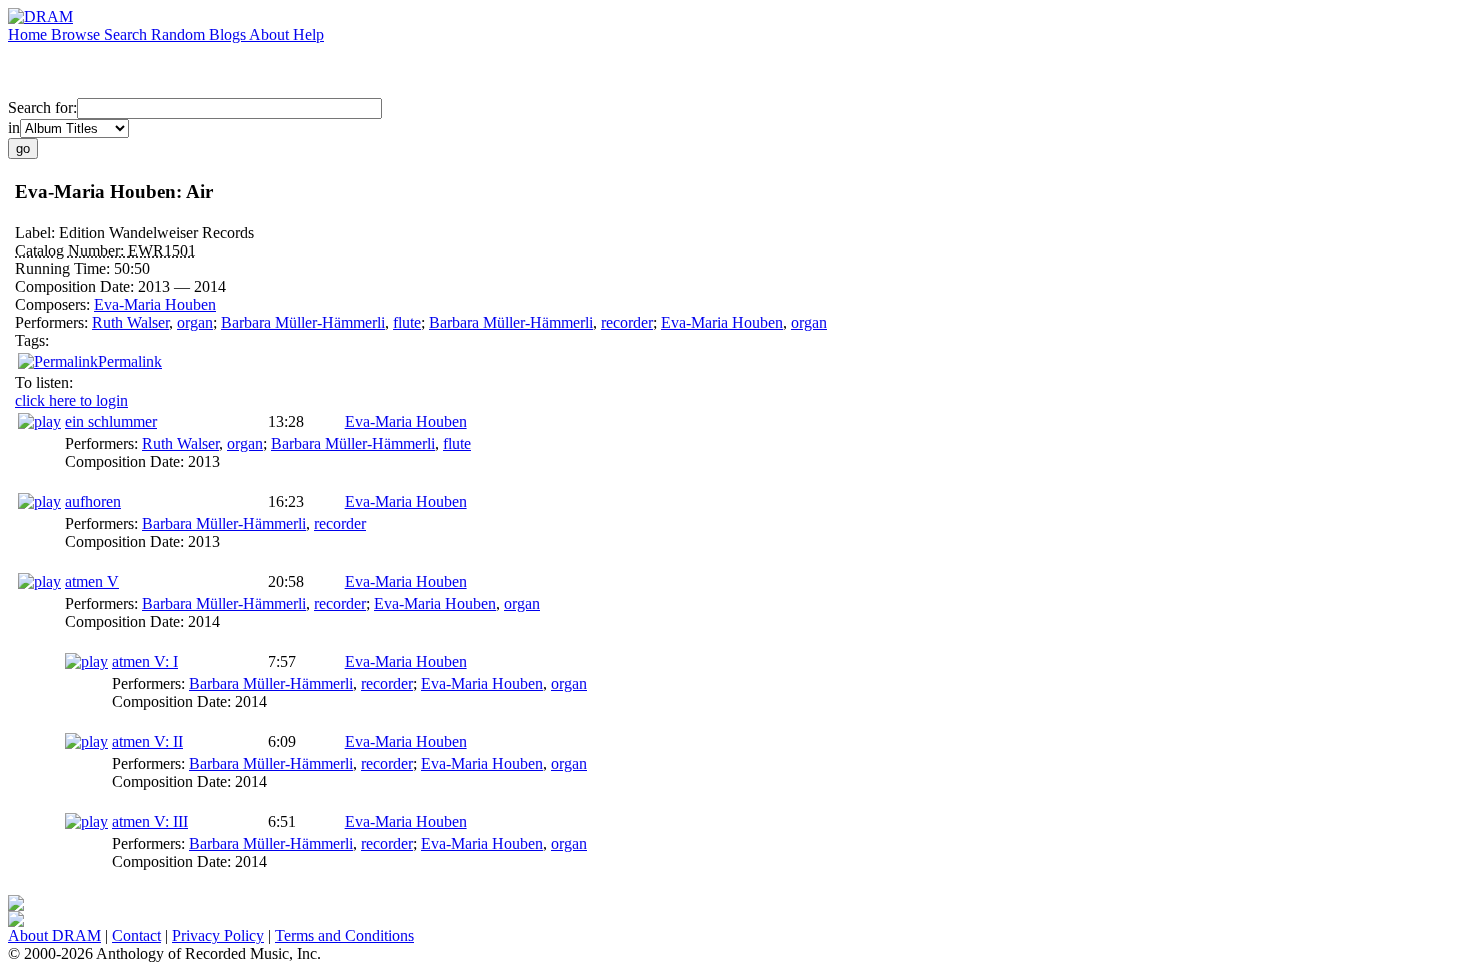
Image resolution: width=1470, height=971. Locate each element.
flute (407, 322)
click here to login (71, 400)
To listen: (44, 382)
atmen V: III (150, 821)
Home (29, 34)
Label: (37, 232)
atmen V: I (145, 661)
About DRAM (54, 935)
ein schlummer (111, 421)
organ (195, 322)
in (14, 127)
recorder (627, 322)
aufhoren (93, 501)
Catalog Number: (71, 250)
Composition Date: (76, 286)
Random (180, 34)
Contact (136, 935)
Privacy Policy (218, 935)
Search (127, 34)
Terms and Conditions (344, 935)
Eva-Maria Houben (155, 304)
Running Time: (64, 268)
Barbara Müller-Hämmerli (303, 322)
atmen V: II (147, 741)
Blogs (229, 34)
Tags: (32, 340)
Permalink (130, 361)
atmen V (92, 581)
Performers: (53, 322)
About (271, 34)
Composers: (54, 304)
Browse (77, 34)
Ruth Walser (130, 322)
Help (308, 34)
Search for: (42, 107)
